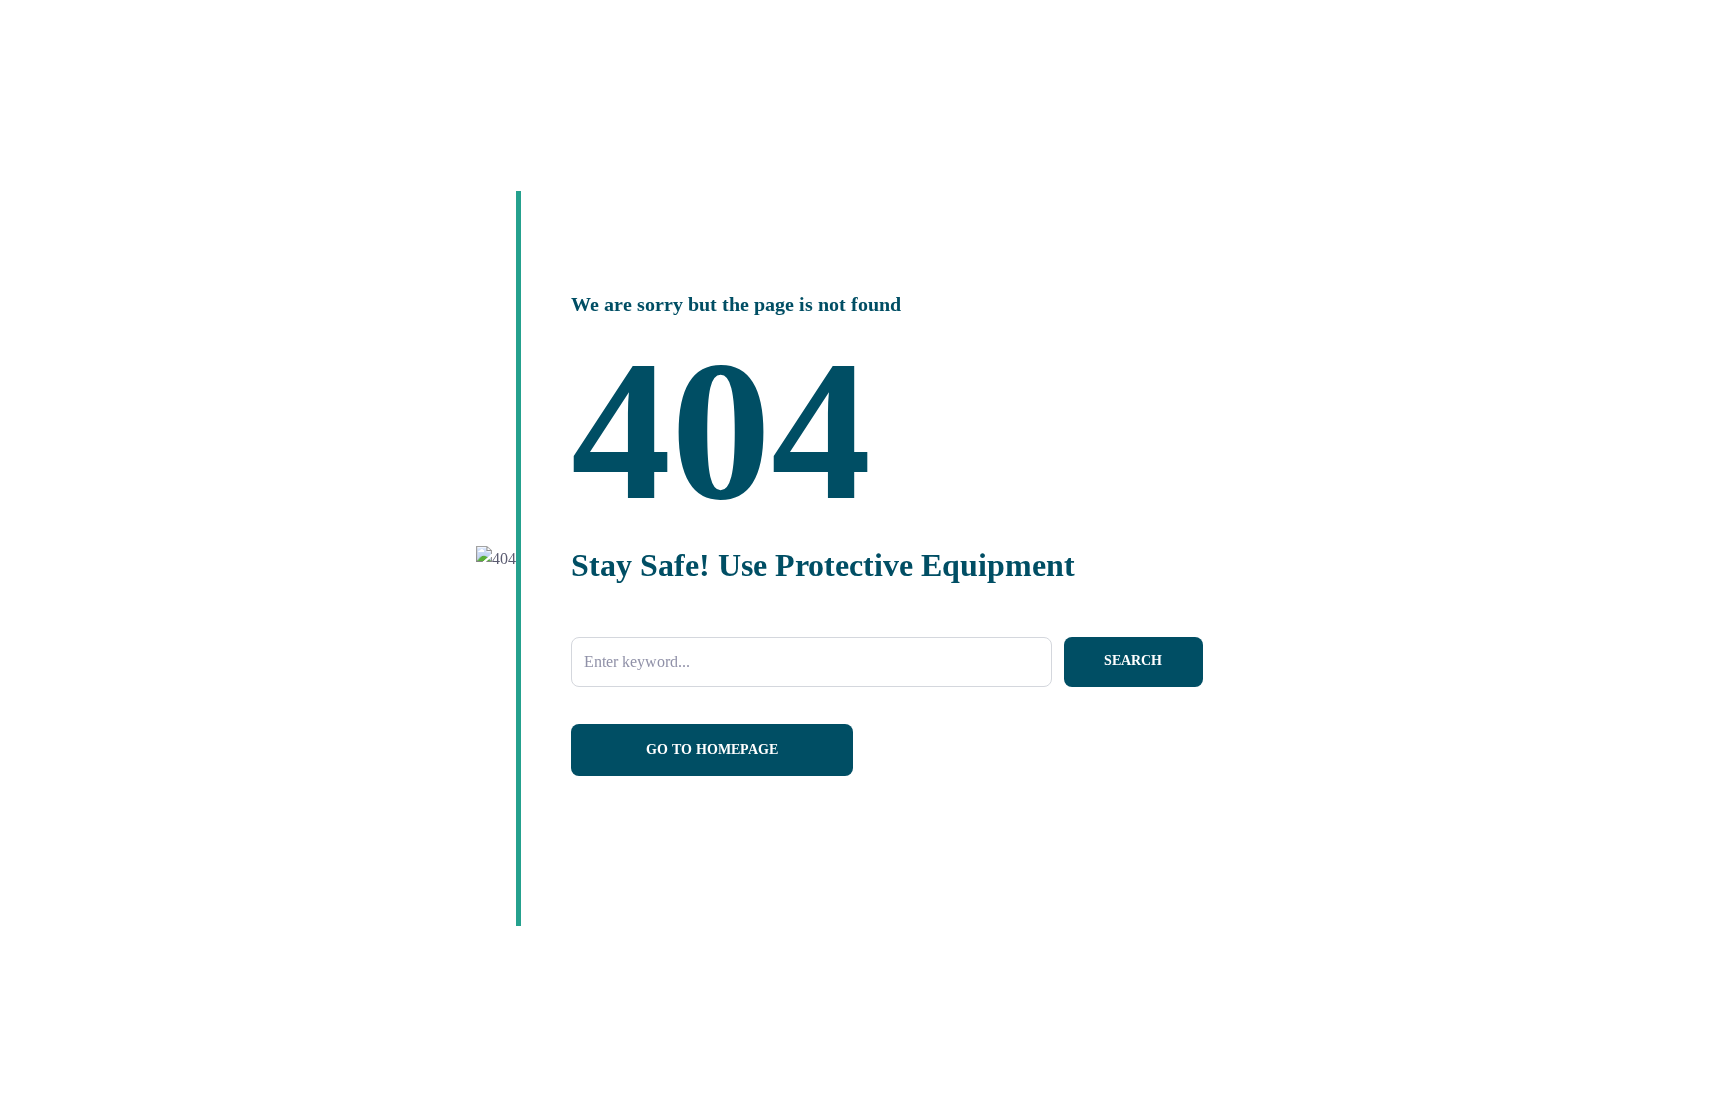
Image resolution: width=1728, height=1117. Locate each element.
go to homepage (712, 749)
